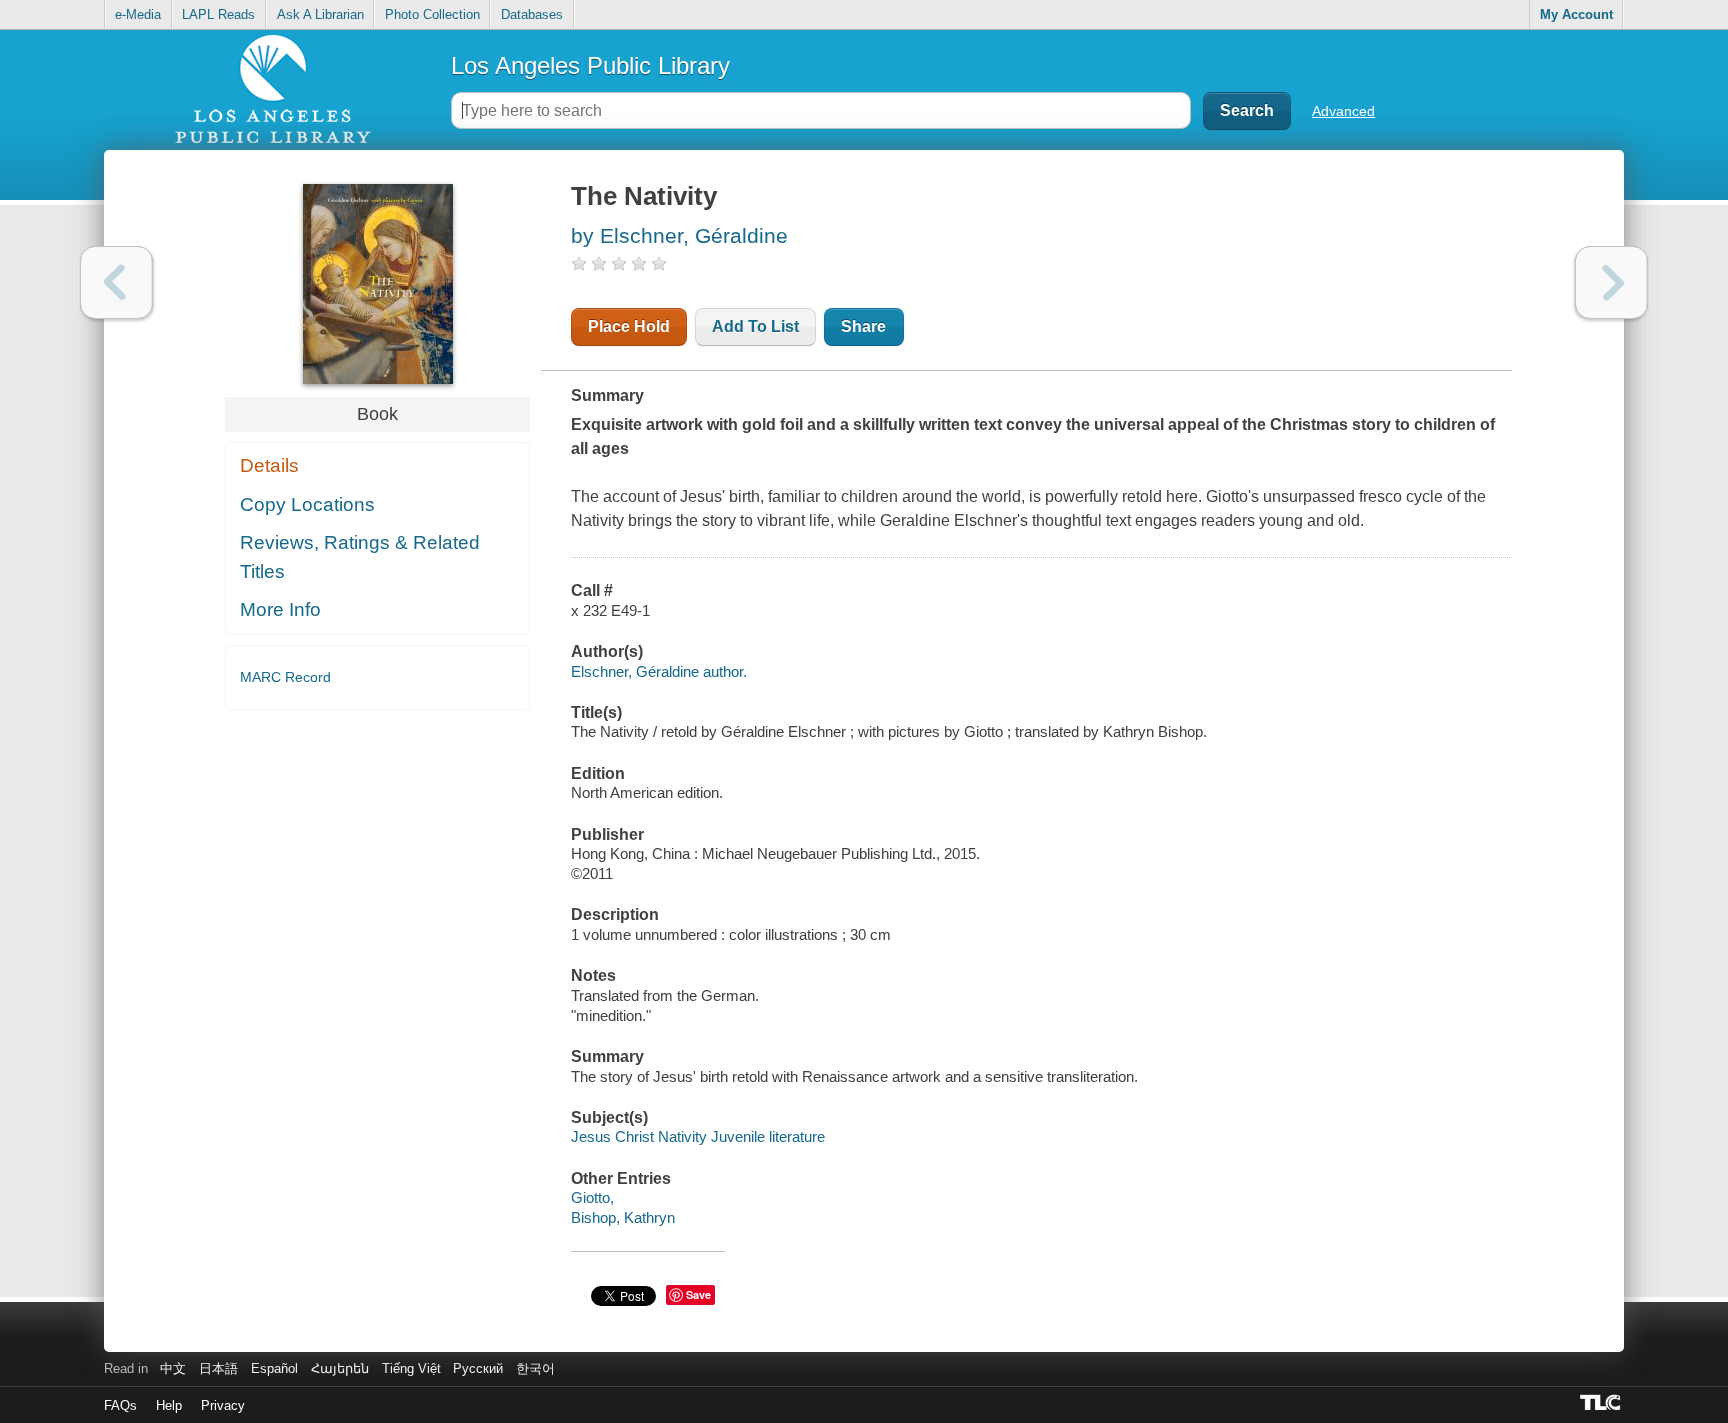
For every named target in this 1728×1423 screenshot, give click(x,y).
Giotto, (592, 1197)
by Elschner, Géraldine (679, 235)
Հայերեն (340, 1368)
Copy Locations (307, 504)
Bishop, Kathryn (623, 1217)
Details (269, 465)
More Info (280, 609)
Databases (532, 14)
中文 (173, 1368)
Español (274, 1368)
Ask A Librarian (320, 14)
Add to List (755, 326)
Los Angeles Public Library (590, 65)
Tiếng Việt (411, 1368)
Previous (116, 282)
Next (1611, 282)
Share (863, 326)
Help (169, 1405)
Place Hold (629, 326)
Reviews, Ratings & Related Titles (360, 557)
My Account (1576, 14)
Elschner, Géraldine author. (659, 671)
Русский (478, 1368)
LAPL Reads (218, 14)
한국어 (535, 1368)
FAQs (120, 1405)
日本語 (218, 1368)
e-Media (138, 14)
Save (698, 1294)
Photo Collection (432, 14)
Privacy (223, 1405)
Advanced (1343, 111)
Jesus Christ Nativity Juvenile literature (698, 1136)
